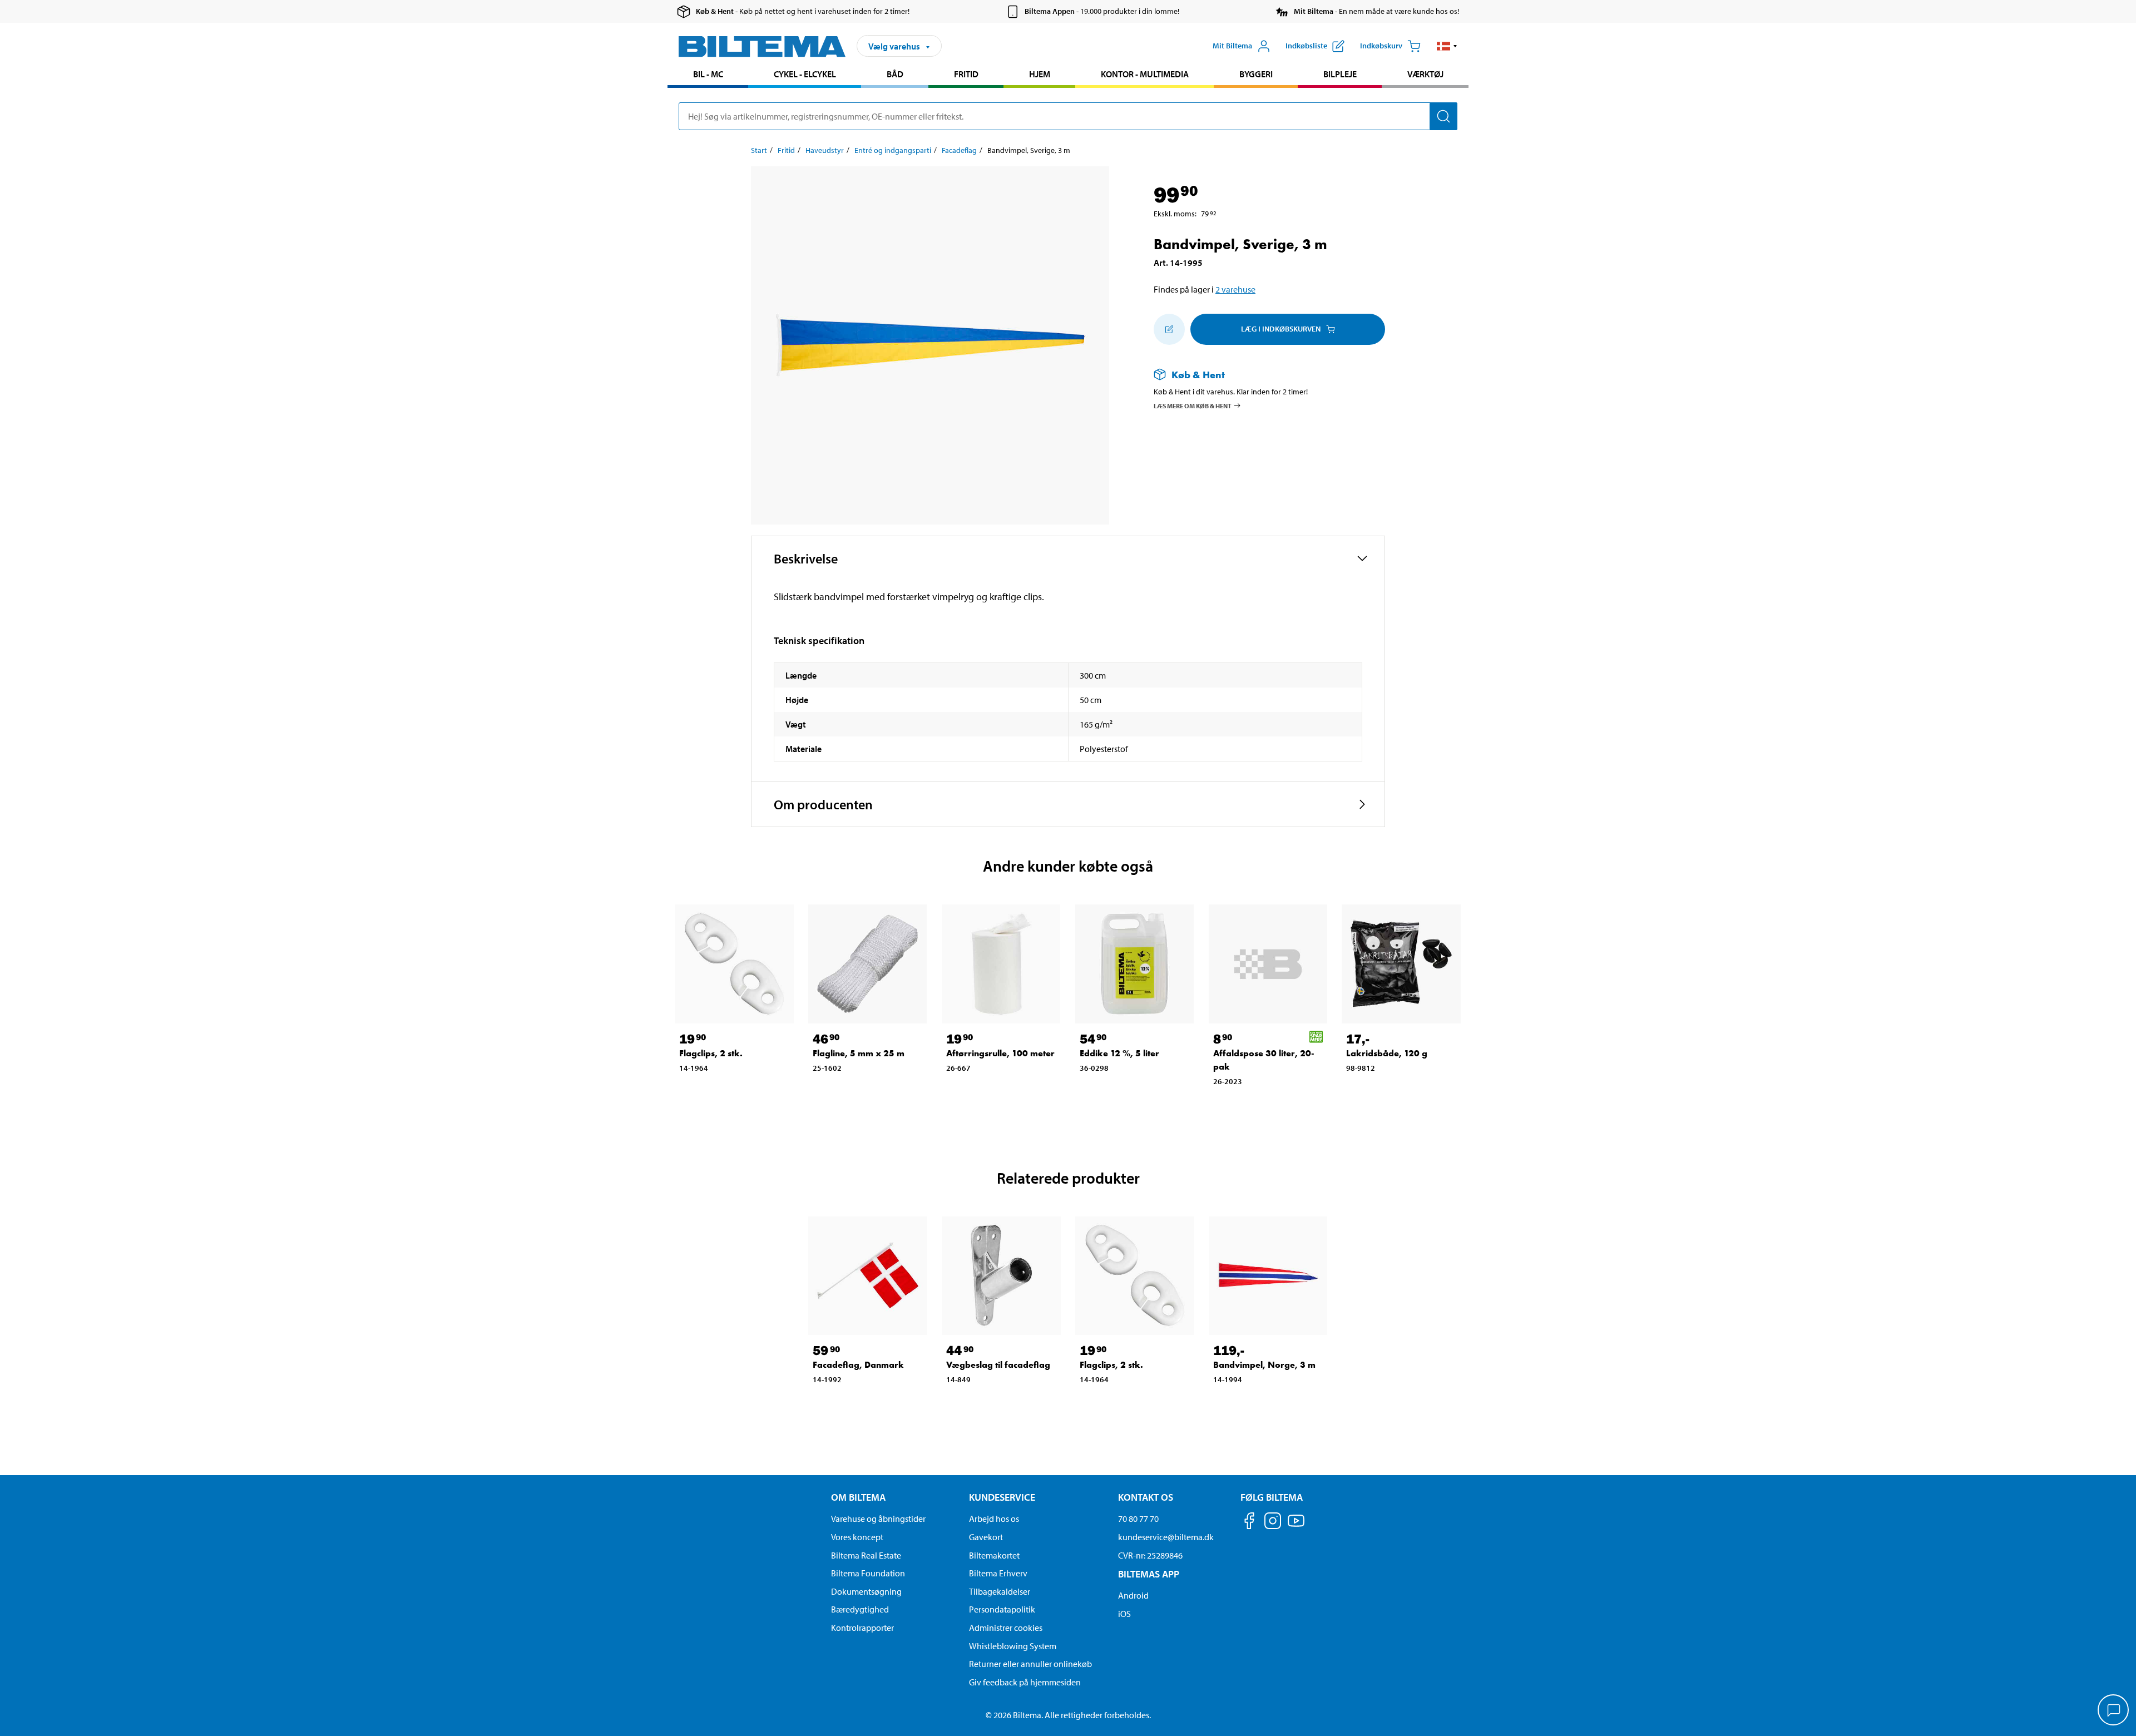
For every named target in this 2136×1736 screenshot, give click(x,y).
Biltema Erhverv (998, 1573)
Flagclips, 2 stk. (711, 1053)
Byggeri (1256, 74)
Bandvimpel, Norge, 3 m (1264, 1365)
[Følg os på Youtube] (1296, 1526)
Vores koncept (857, 1537)
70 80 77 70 (1138, 1519)
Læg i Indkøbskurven (1281, 329)
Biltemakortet (994, 1555)
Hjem (1040, 74)
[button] (1447, 46)
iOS (1124, 1614)
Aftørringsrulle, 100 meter (1000, 1053)
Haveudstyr (825, 150)
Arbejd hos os (994, 1519)
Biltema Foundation (868, 1573)
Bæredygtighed (860, 1609)
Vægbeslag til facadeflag (998, 1365)
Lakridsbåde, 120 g (1387, 1053)
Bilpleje (1340, 74)
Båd (895, 74)
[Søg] (1443, 116)
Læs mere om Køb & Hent (1193, 405)
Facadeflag (959, 150)
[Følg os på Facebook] (1249, 1523)
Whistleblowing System (1013, 1646)
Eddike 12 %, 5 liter (1119, 1053)
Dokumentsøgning (866, 1591)
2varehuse (1235, 289)
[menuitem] (708, 75)
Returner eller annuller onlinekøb (1030, 1664)
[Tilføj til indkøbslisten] (1169, 329)
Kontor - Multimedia (1145, 74)
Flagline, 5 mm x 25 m (859, 1053)
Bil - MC (708, 74)
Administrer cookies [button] (1006, 1628)
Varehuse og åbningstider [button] (878, 1519)
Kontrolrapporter (862, 1628)
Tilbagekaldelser (1000, 1591)
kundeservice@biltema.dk (1166, 1537)
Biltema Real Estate (866, 1555)
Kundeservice (1002, 1497)
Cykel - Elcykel (805, 74)
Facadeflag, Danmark (858, 1365)
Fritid (966, 74)
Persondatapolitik (1002, 1609)
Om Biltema (858, 1497)
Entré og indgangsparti (893, 150)
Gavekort (986, 1537)
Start (759, 150)
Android (1133, 1595)
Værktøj (1425, 74)
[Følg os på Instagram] (1273, 1523)
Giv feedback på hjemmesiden (1025, 1682)
